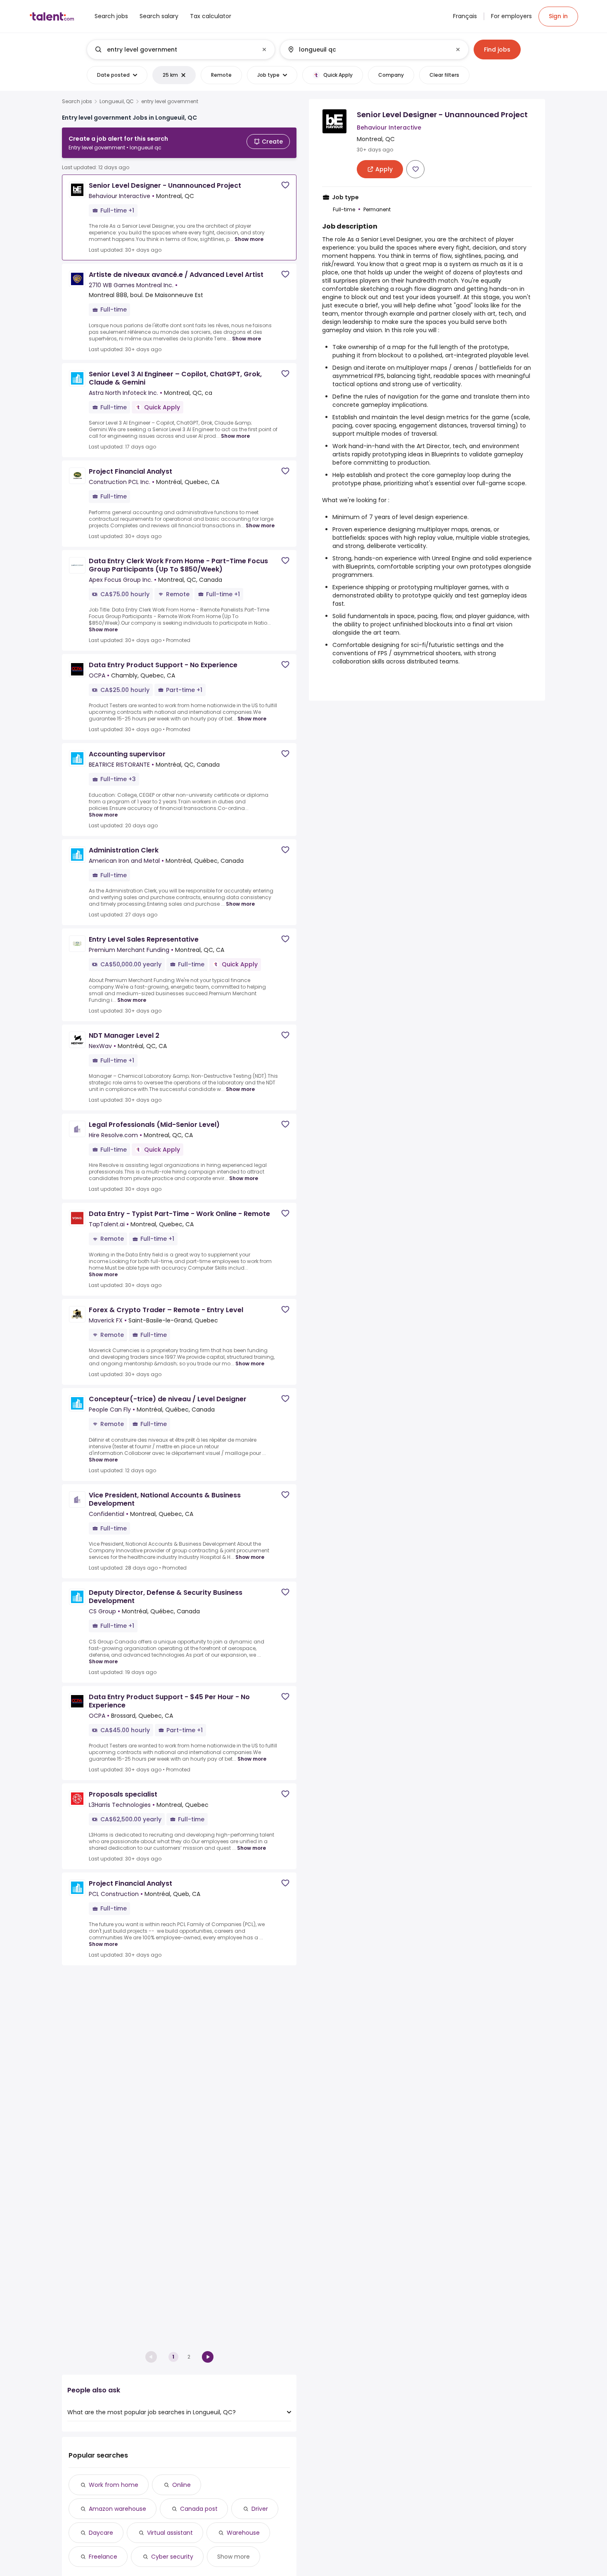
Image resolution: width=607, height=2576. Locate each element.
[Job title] (174, 50)
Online (181, 2485)
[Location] (367, 50)
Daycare (101, 2533)
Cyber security (172, 2557)
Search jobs (77, 102)
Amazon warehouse (117, 2509)
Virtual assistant (170, 2533)
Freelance (103, 2557)
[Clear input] (264, 50)
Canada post (199, 2509)
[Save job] (285, 185)
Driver (260, 2509)
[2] (208, 2357)
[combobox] (180, 50)
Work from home (114, 2485)
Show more (249, 239)
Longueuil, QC (117, 102)
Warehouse (243, 2533)
